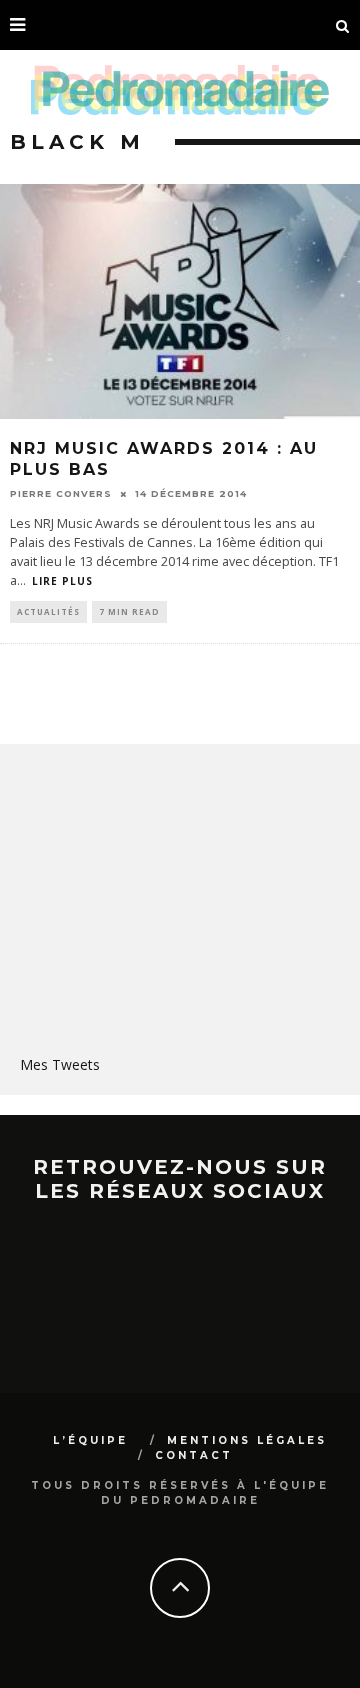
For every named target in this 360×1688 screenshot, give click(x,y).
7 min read (129, 611)
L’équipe (90, 1440)
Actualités (48, 611)
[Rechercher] (343, 25)
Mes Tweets (60, 1064)
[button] (180, 301)
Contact (194, 1455)
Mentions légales (247, 1440)
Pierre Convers (61, 493)
